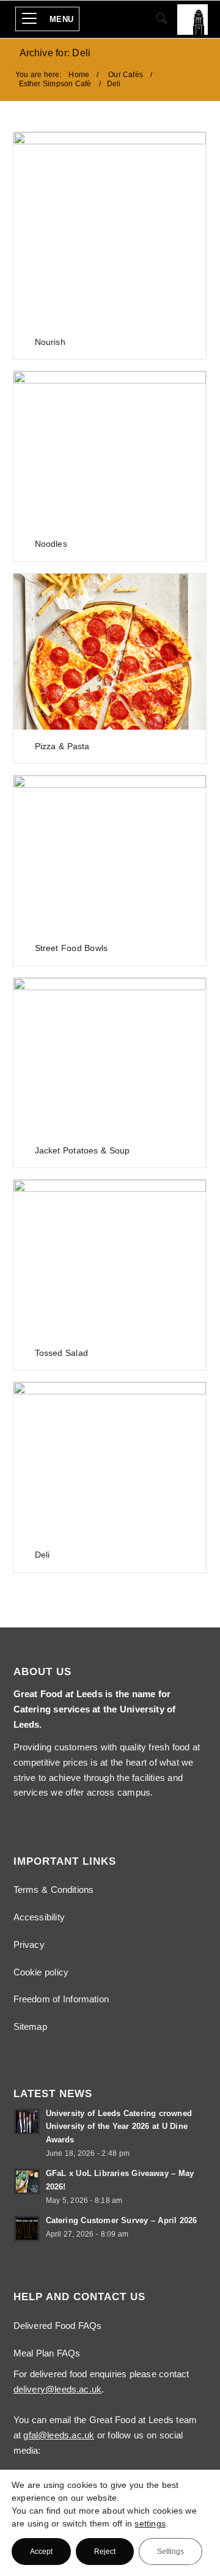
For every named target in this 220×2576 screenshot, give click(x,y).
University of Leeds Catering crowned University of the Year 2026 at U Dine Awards (119, 2126)
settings (150, 2523)
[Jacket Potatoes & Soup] (110, 1056)
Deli (42, 1555)
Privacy (29, 1945)
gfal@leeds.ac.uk (59, 2435)
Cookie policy (41, 1972)
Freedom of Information (61, 1999)
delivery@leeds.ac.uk (58, 2389)
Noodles (51, 544)
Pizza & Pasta (62, 746)
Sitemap (30, 2026)
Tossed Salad (61, 1353)
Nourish (50, 342)
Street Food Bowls (71, 948)
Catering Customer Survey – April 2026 (122, 2220)
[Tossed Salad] (110, 1258)
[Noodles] (110, 449)
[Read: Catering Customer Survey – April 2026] (27, 2229)
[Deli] (110, 1460)
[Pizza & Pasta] (110, 652)
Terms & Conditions (54, 1889)
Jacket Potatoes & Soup (82, 1150)
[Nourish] (110, 229)
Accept (41, 2552)
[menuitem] (50, 20)
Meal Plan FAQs (47, 2353)
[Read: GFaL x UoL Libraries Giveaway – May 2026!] (27, 2182)
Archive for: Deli (55, 52)
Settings (170, 2552)
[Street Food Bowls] (110, 853)
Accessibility (39, 1917)
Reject (105, 2552)
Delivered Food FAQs (58, 2326)
